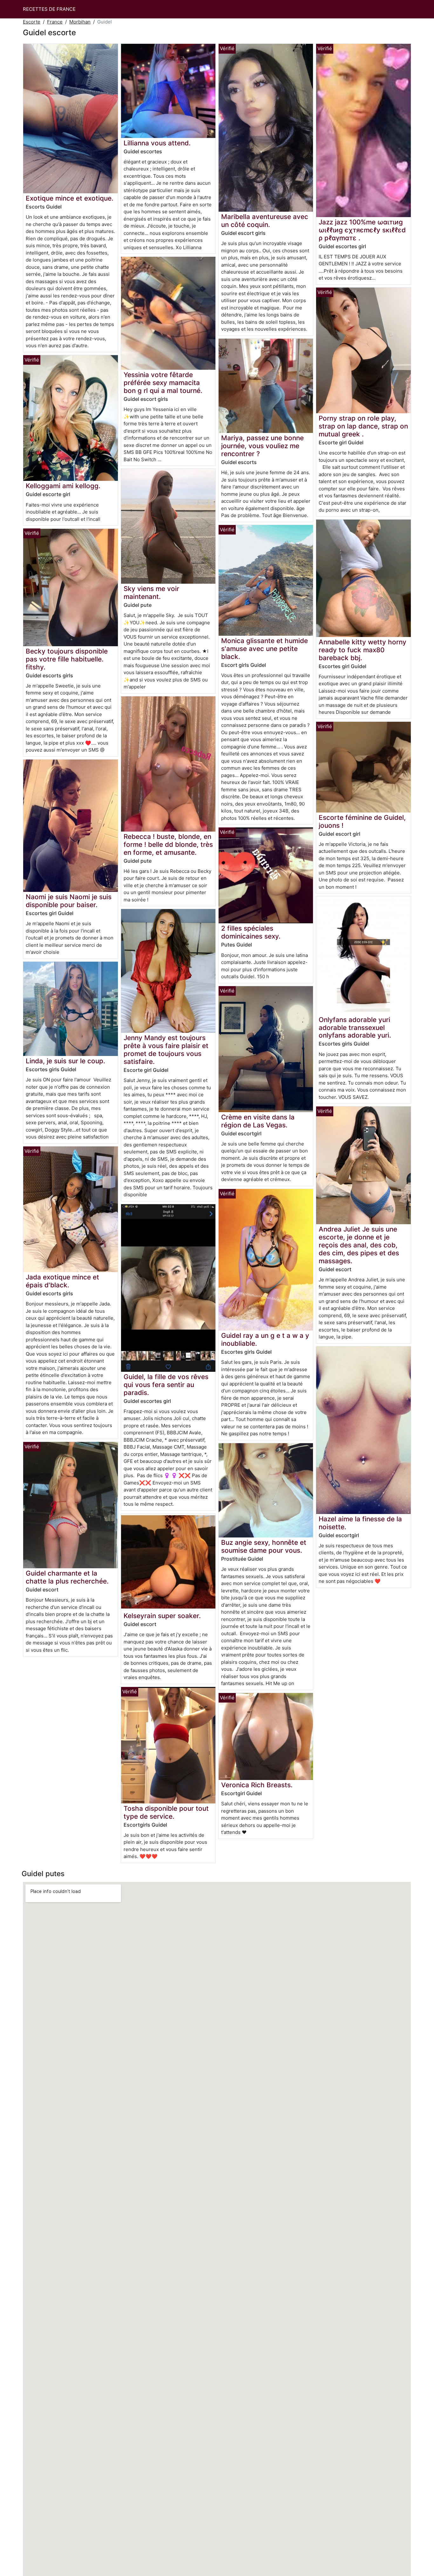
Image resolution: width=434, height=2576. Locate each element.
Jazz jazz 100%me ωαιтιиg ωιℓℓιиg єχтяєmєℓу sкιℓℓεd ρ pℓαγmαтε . (362, 230)
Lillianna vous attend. (157, 143)
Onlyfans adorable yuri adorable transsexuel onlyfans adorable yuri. (355, 1028)
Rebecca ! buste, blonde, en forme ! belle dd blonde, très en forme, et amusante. (168, 844)
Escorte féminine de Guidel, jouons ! (362, 821)
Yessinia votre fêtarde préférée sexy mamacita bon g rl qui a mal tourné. (163, 383)
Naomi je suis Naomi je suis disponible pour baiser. (69, 901)
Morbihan (80, 22)
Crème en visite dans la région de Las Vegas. (258, 1121)
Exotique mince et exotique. (70, 198)
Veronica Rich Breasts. (257, 1785)
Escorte (32, 22)
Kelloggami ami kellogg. (63, 486)
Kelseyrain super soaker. (162, 1616)
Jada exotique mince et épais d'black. (62, 1281)
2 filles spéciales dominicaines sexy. (251, 932)
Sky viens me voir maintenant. (151, 593)
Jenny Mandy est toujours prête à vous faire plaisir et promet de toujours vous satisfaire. (166, 1050)
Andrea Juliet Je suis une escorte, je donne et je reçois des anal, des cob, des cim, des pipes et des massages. (359, 1245)
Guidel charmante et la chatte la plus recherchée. (67, 1577)
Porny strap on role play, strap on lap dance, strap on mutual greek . (363, 426)
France (55, 22)
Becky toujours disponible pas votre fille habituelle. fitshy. (67, 659)
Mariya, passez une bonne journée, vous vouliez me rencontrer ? (262, 446)
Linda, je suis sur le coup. (65, 1061)
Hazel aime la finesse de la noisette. (360, 1523)
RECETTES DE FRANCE (49, 9)
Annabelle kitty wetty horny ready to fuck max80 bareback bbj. (363, 650)
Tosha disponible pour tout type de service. (166, 1812)
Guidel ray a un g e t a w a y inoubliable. (265, 1339)
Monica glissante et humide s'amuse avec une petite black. (264, 649)
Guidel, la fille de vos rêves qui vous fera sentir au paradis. (166, 1385)
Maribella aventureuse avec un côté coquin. (265, 221)
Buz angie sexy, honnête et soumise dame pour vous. (264, 1546)
